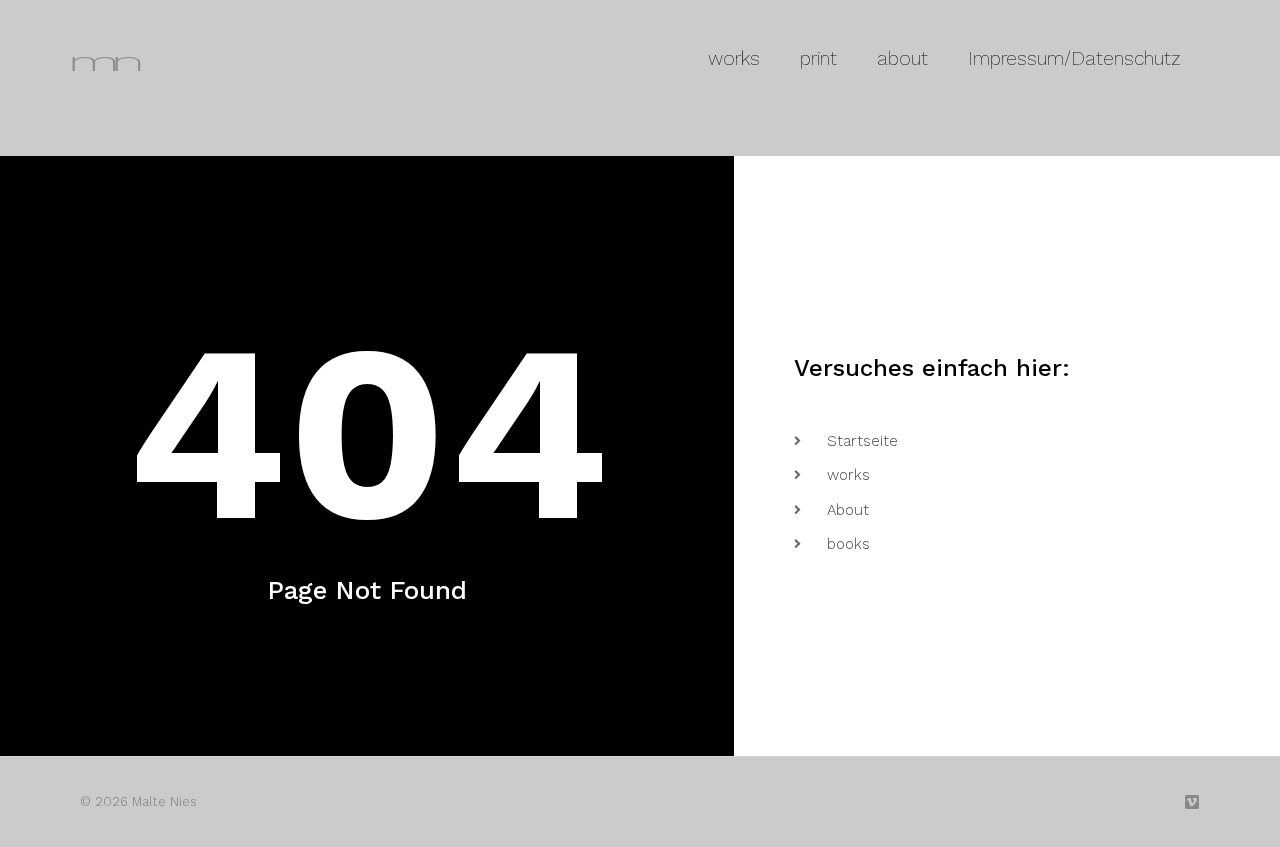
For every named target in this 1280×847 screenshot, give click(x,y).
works (734, 58)
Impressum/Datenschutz (1074, 58)
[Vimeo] (1192, 802)
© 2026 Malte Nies (138, 801)
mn (102, 58)
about (902, 58)
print (818, 58)
